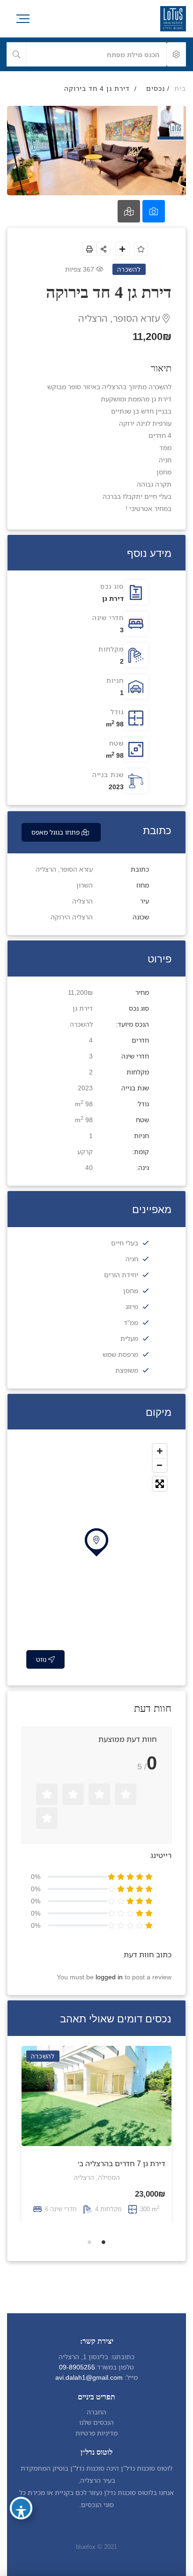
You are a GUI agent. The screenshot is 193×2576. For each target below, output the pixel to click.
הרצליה (82, 901)
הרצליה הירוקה (72, 917)
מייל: (131, 2377)
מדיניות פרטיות (96, 2433)
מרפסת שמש (120, 1354)
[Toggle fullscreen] (160, 1484)
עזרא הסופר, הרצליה (120, 318)
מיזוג (132, 1307)
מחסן (131, 1291)
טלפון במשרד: (115, 2367)
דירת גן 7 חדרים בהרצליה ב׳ (122, 2163)
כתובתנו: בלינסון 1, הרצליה (96, 2357)
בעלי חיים (125, 1243)
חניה (132, 1259)
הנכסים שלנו (96, 2422)
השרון (85, 885)
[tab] (154, 211)
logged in (109, 1977)
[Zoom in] (160, 1451)
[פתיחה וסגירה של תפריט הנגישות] (21, 2508)
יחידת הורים (121, 1275)
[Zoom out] (160, 1465)
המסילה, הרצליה (97, 2177)
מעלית (129, 1338)
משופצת (127, 1370)
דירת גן (113, 598)
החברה (96, 2412)
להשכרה (81, 1024)
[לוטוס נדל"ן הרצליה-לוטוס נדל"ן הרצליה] (173, 19)
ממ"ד (131, 1322)
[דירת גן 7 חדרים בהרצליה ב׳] (96, 2096)
